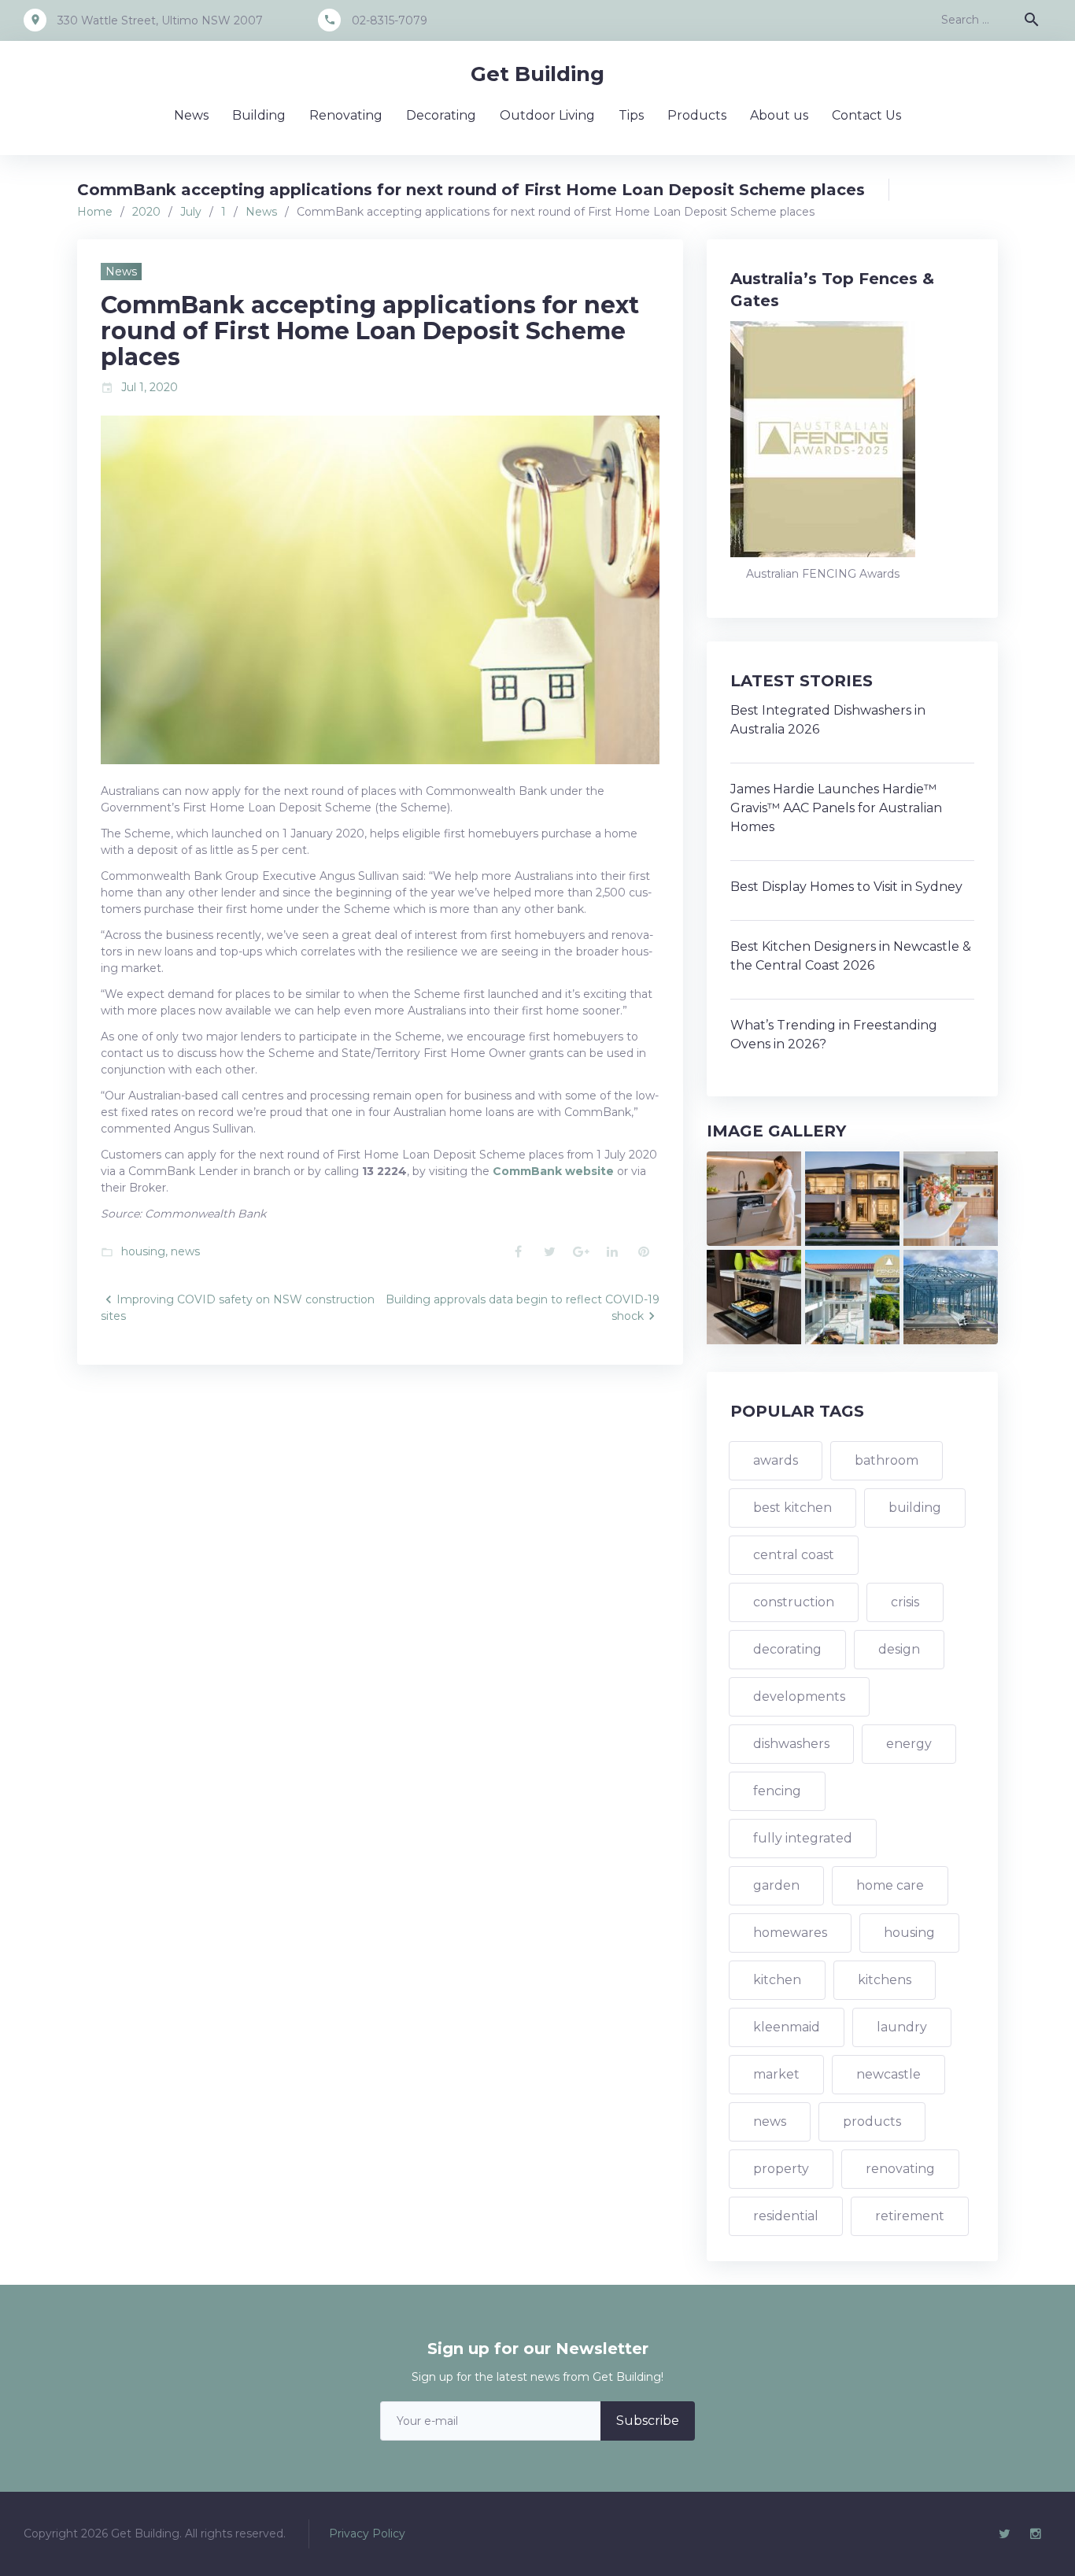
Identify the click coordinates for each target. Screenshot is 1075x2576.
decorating (787, 1649)
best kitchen (792, 1508)
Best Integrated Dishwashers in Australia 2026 (828, 720)
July (191, 212)
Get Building (537, 74)
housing (143, 1251)
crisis (905, 1602)
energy (909, 1744)
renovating (900, 2169)
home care (890, 1885)
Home (95, 212)
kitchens (885, 1980)
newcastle (888, 2074)
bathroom (887, 1460)
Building (259, 115)
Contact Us (866, 115)
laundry (902, 2027)
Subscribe (648, 2421)
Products (697, 115)
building (915, 1508)
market (776, 2074)
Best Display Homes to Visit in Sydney (846, 887)
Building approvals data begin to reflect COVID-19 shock (523, 1308)
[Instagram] (1036, 2534)
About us (779, 115)
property (781, 2169)
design (899, 1649)
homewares (790, 1933)
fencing (777, 1791)
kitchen (777, 1980)
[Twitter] (1004, 2534)
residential (786, 2216)
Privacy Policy (367, 2533)
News (191, 115)
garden (776, 1885)
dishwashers (791, 1744)
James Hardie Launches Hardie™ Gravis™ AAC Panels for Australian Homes (836, 808)
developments (799, 1696)
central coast (794, 1555)
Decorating (441, 115)
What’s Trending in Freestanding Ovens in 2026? (834, 1035)
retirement (910, 2216)
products (872, 2121)
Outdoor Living (547, 115)
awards (776, 1460)
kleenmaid (787, 2027)
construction (794, 1602)
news (185, 1251)
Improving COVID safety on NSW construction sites (238, 1308)
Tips (631, 115)
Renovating (346, 115)
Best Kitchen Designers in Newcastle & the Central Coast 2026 (851, 956)
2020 (146, 212)
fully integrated (803, 1838)
